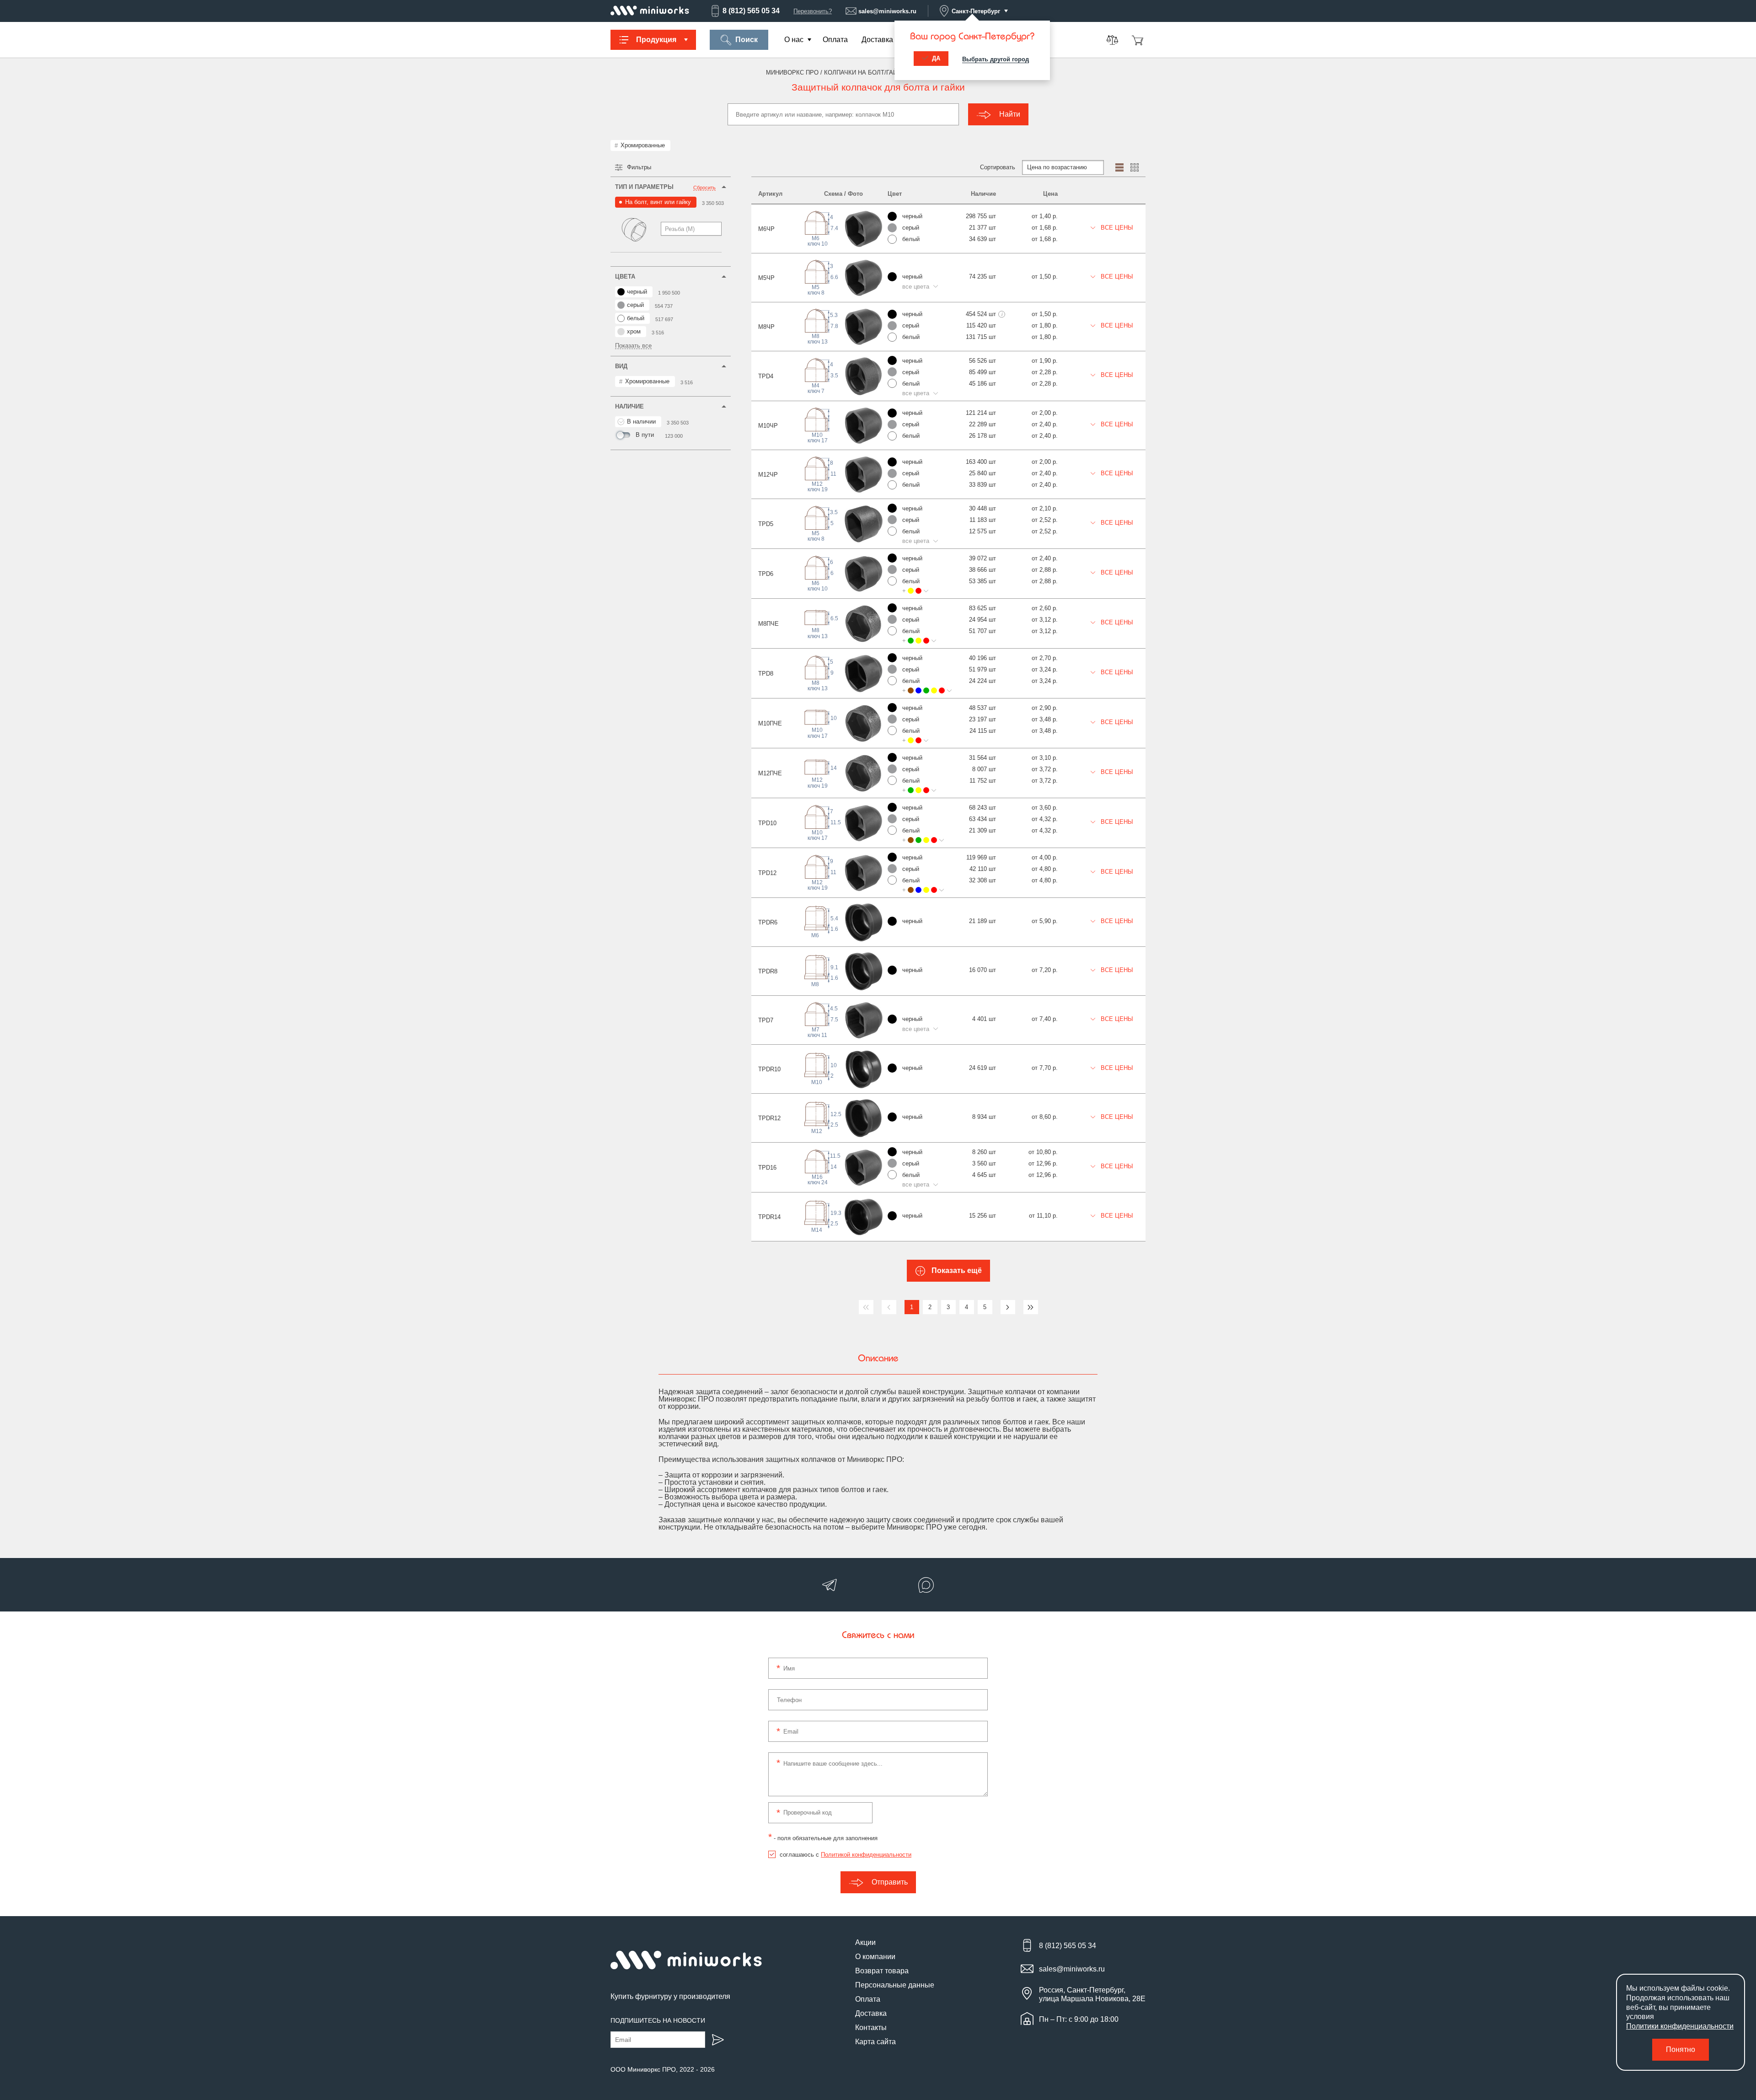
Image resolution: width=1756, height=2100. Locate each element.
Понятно (1681, 2049)
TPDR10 (769, 1069)
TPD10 (767, 823)
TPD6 (766, 574)
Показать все (633, 346)
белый (636, 318)
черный (637, 292)
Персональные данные (895, 1985)
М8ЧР (766, 327)
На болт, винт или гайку (658, 202)
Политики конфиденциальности (1680, 2026)
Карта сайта (875, 2042)
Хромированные (643, 145)
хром (634, 331)
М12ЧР (768, 475)
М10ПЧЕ (770, 723)
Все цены (1116, 228)
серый (635, 305)
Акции (865, 1942)
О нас (794, 40)
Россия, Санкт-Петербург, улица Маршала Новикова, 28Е (1092, 1994)
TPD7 (766, 1020)
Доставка (877, 40)
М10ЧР (768, 426)
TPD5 (766, 524)
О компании (875, 1957)
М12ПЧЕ (770, 773)
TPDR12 (769, 1118)
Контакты (871, 2027)
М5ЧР (766, 278)
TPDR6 (768, 922)
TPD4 (766, 376)
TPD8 (766, 674)
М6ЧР (766, 229)
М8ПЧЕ (768, 624)
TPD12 (767, 873)
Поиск (747, 40)
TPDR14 (769, 1217)
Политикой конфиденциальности (866, 1855)
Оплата (835, 40)
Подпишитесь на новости (658, 2020)
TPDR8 (768, 971)
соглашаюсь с (846, 1855)
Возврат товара (882, 1971)
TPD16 (767, 1168)
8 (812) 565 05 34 (751, 11)
